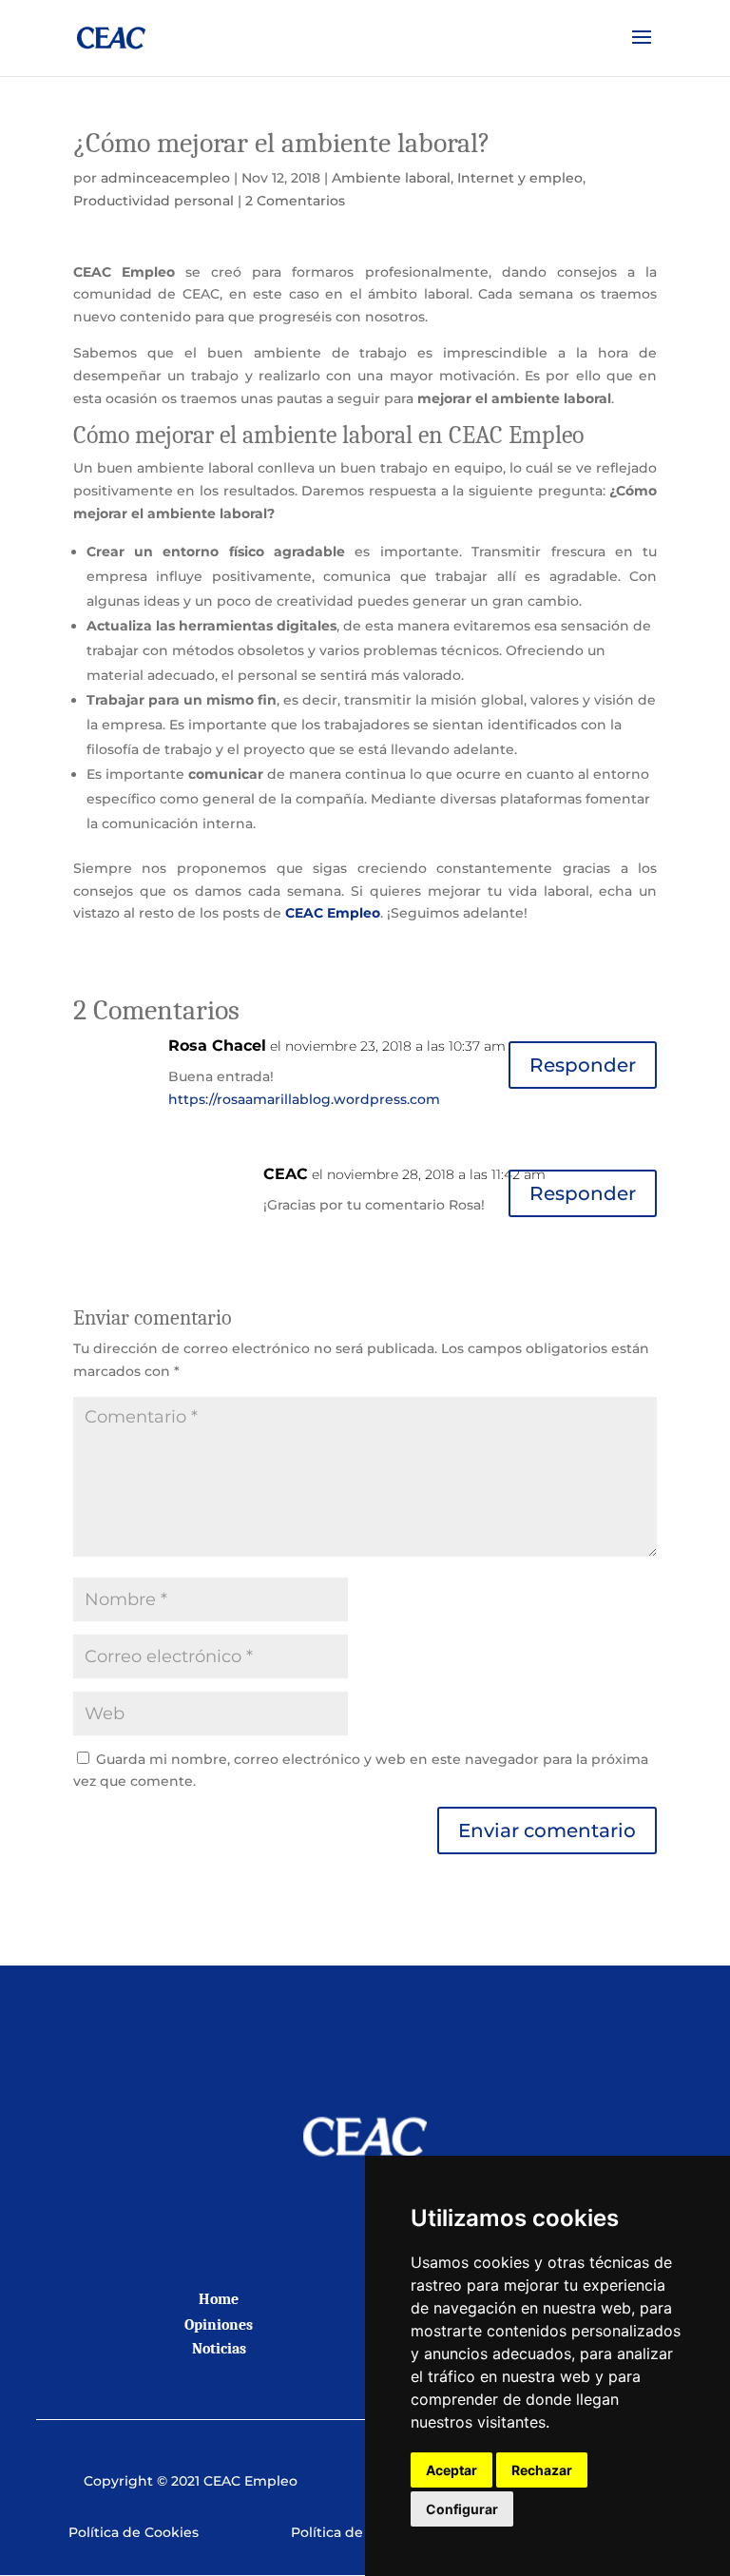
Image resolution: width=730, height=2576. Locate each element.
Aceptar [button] (451, 2470)
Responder (583, 1065)
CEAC (286, 1174)
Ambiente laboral (391, 178)
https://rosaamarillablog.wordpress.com (304, 1099)
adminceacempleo (165, 178)
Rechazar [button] (542, 2470)
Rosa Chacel (217, 1046)
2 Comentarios (295, 201)
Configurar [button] (462, 2509)
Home (219, 2299)
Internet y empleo (520, 178)
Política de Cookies (134, 2532)
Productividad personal (154, 201)
